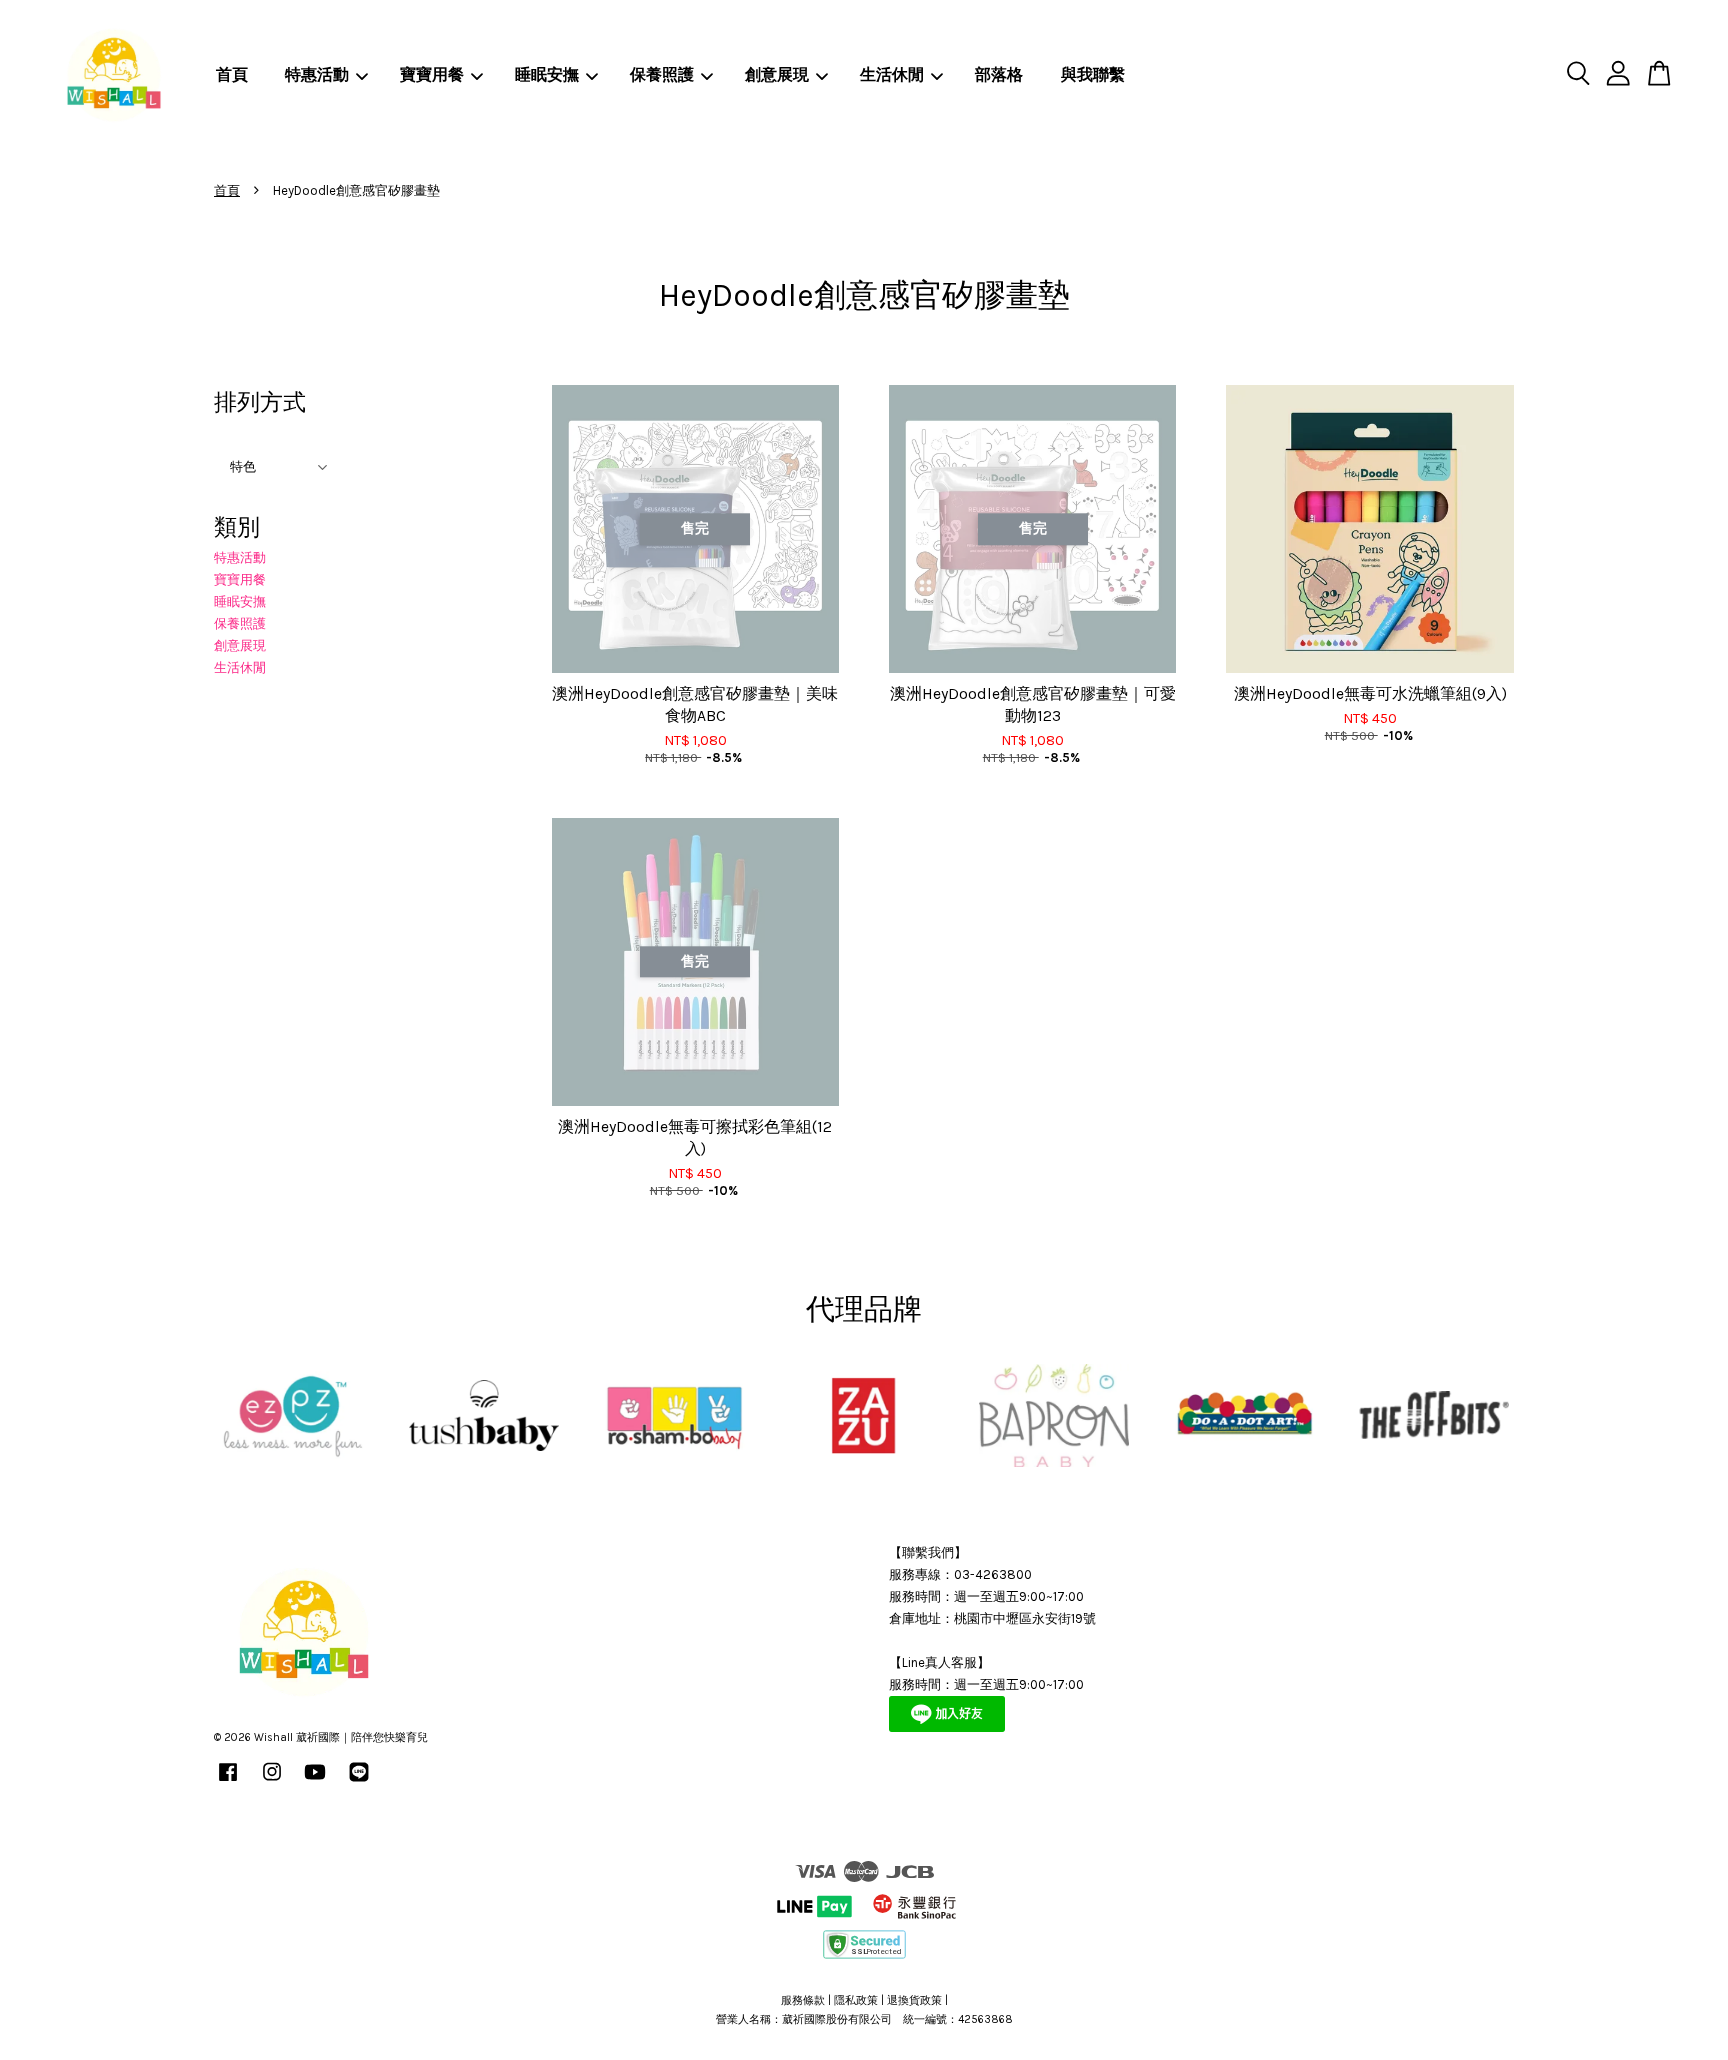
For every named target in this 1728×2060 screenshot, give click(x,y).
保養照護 (662, 74)
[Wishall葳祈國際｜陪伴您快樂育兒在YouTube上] (315, 1782)
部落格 (999, 74)
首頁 (232, 74)
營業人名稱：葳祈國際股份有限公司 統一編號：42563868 (864, 2019)
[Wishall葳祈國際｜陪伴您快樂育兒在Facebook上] (228, 1782)
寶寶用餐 (432, 74)
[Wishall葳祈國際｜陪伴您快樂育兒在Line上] (359, 1782)
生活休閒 (892, 74)
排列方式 (260, 402)
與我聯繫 (1093, 74)
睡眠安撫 (547, 74)
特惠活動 (317, 74)
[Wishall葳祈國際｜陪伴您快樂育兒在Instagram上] (272, 1782)
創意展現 (777, 74)
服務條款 (803, 2000)
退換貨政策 (914, 2000)
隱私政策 (856, 2000)
